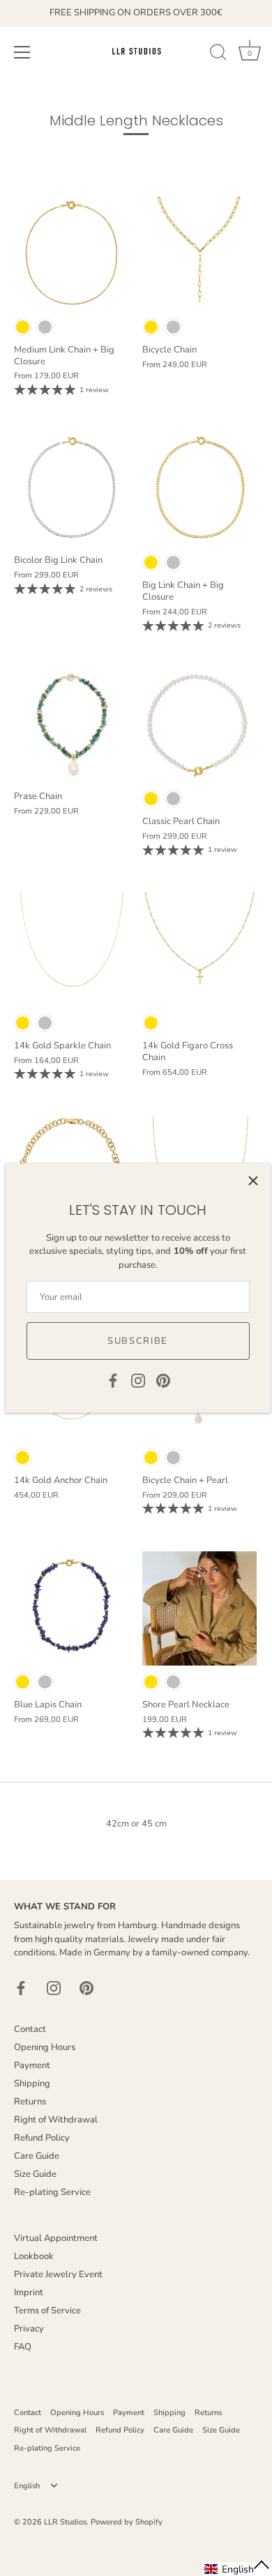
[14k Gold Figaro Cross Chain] (199, 949)
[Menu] (22, 52)
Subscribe (138, 1341)
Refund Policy (42, 2138)
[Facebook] (113, 1380)
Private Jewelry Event (58, 2274)
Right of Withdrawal (56, 2120)
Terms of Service (47, 2311)
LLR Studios (65, 2522)
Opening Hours (45, 2047)
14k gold (23, 1023)
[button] (237, 2569)
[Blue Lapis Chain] (71, 1608)
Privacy (29, 2329)
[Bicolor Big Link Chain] (71, 489)
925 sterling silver (45, 327)
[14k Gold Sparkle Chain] (71, 949)
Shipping (32, 2084)
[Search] (218, 54)
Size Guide (35, 2174)
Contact (30, 2029)
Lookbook (34, 2256)
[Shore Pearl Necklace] (199, 1608)
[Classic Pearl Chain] (199, 725)
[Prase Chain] (71, 725)
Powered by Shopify (127, 2522)
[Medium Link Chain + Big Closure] (71, 254)
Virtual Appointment (56, 2238)
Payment (32, 2065)
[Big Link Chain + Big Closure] (199, 489)
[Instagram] (138, 1380)
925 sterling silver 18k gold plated (23, 327)
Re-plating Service (52, 2192)
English (27, 2486)
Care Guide (37, 2156)
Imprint (29, 2292)
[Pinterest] (163, 1380)
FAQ (23, 2347)
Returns (30, 2102)
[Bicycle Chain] (199, 254)
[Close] (253, 1181)
